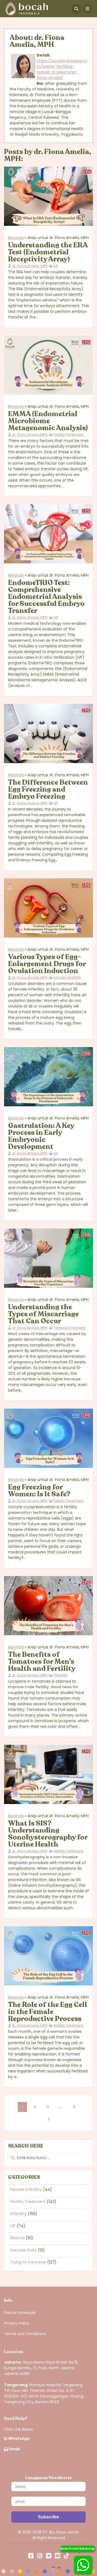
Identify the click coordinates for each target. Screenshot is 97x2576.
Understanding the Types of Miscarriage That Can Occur (43, 1314)
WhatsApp (18, 2438)
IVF (56, 266)
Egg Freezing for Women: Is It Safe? (39, 1491)
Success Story (23, 2250)
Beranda (16, 238)
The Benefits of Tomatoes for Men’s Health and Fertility (42, 1661)
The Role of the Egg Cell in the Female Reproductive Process (48, 2012)
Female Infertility (67, 978)
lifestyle (18, 2238)
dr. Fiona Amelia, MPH (30, 266)
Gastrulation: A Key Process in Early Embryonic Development (41, 1136)
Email (14, 2449)
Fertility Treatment (68, 435)
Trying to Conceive (70, 1328)
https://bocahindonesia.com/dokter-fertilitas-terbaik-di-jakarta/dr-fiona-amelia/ (62, 69)
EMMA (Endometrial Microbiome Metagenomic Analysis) (48, 421)
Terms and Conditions (25, 2334)
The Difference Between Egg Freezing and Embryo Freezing (48, 789)
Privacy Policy (17, 2323)
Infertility (60, 1675)
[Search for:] (48, 2158)
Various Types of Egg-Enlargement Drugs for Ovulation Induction (47, 964)
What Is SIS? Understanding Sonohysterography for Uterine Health (48, 1834)
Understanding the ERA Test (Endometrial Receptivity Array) (48, 252)
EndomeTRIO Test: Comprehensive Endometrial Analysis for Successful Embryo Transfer (46, 597)
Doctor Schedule (20, 2313)
